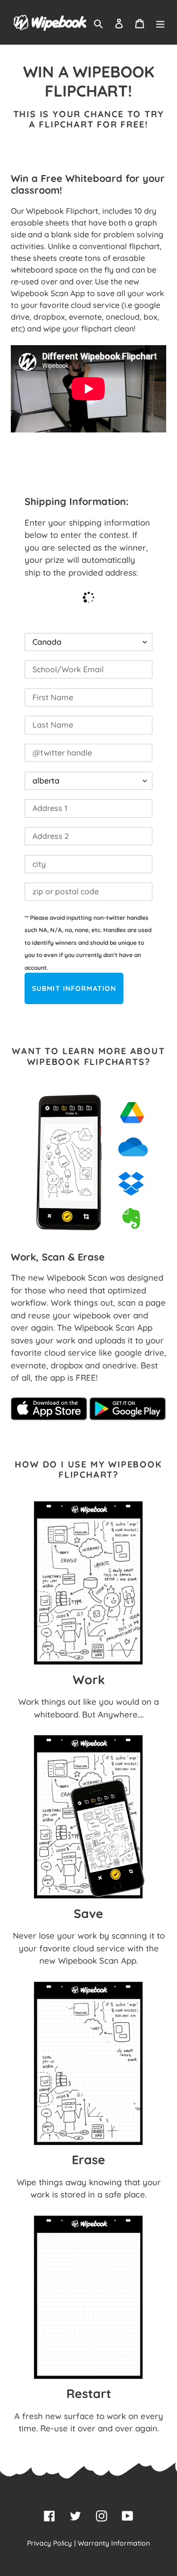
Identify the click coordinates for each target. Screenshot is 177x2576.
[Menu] (160, 23)
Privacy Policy (49, 2543)
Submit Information (74, 988)
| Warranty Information (112, 2543)
